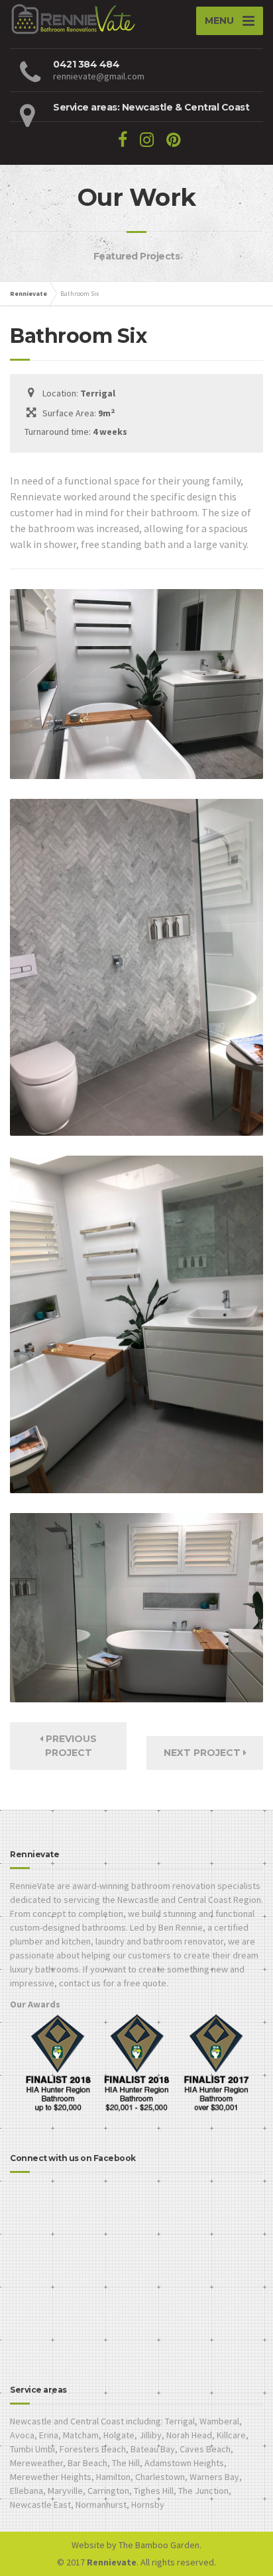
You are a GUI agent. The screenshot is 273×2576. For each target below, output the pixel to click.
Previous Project (70, 1746)
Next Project (203, 1753)
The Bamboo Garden (159, 2545)
